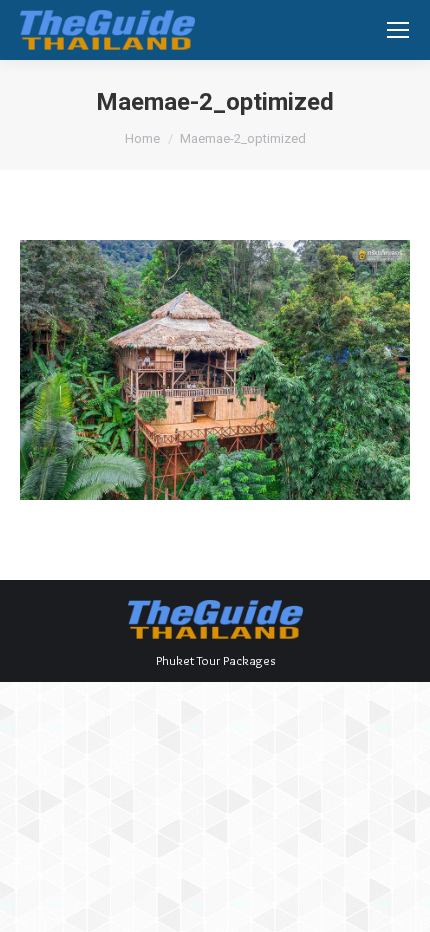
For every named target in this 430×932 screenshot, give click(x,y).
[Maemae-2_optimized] (215, 370)
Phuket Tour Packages (215, 660)
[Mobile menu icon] (398, 30)
